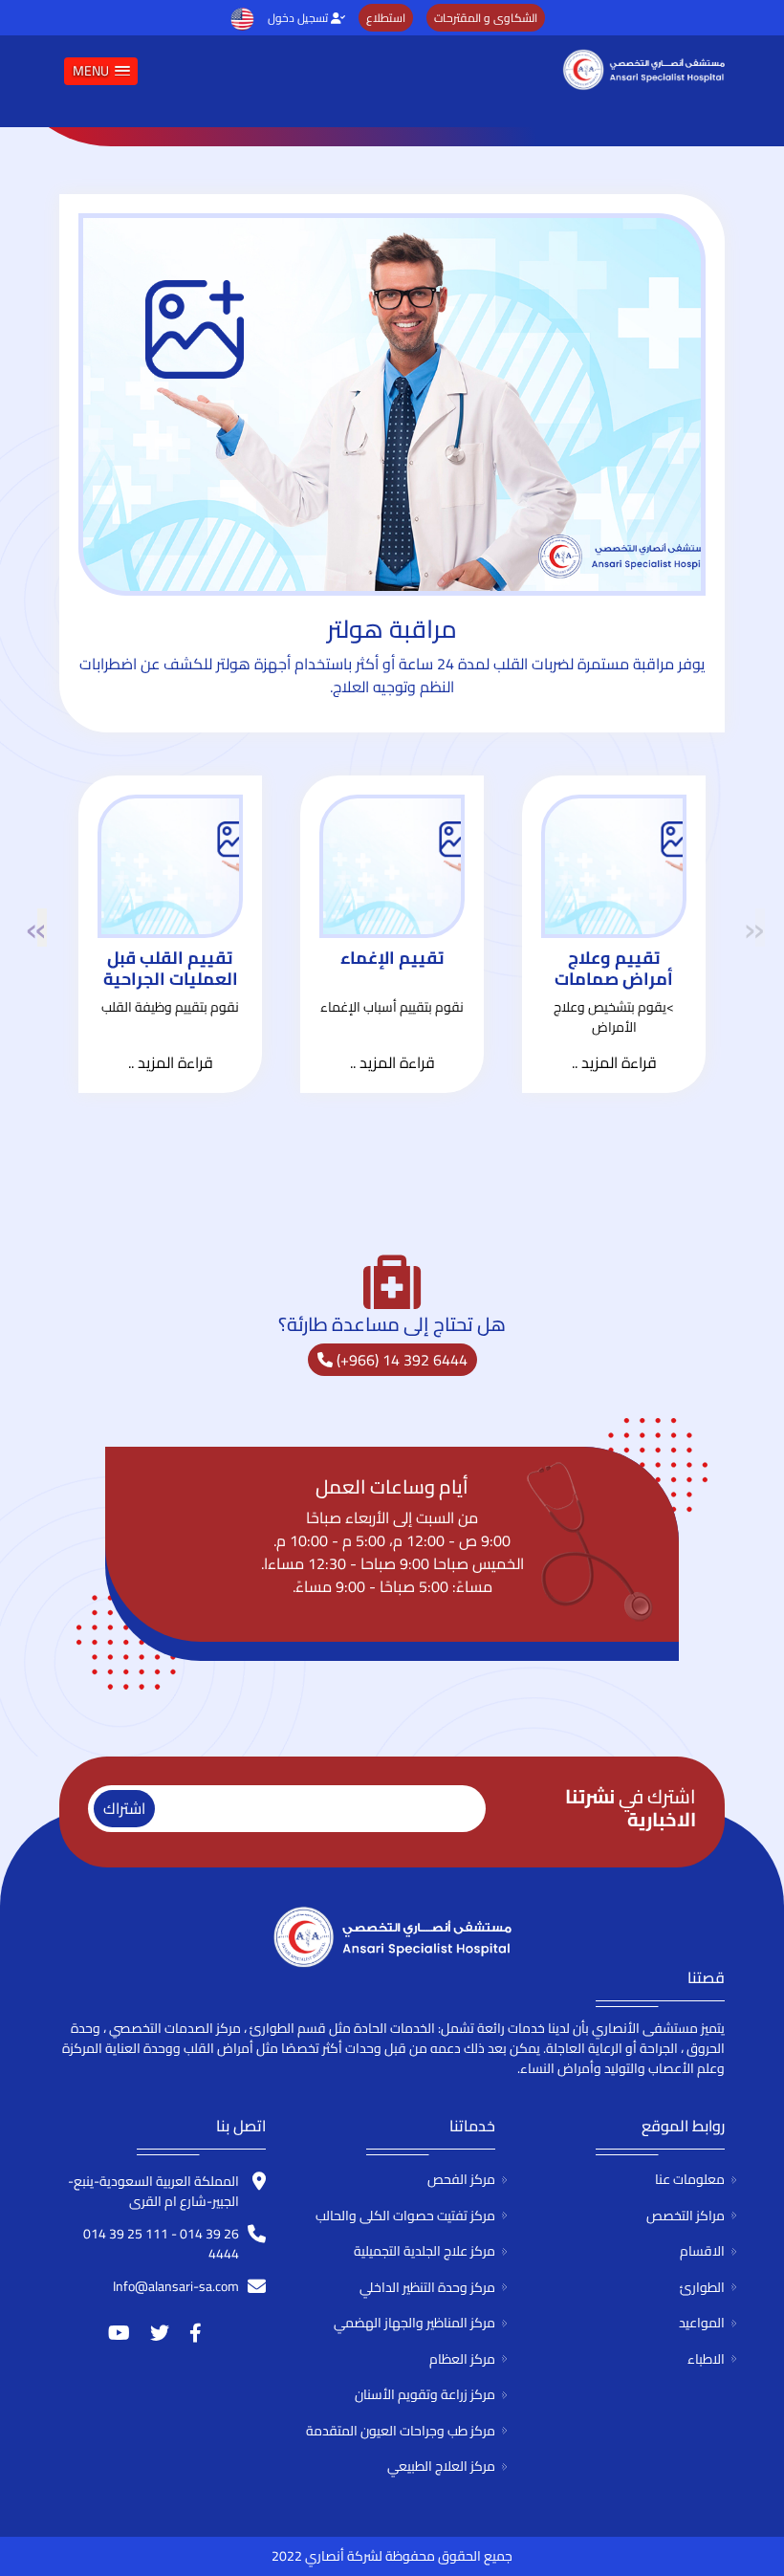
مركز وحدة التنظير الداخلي (427, 2287)
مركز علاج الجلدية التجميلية (425, 2251)
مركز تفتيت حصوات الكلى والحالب (405, 2216)
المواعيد (702, 2323)
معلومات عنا (690, 2179)
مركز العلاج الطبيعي (441, 2466)
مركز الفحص (461, 2179)
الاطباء (706, 2359)
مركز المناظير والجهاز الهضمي (414, 2323)
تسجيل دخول (299, 18)
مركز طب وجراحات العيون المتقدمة (401, 2431)
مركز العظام (462, 2359)
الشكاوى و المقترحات (486, 18)
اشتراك (124, 1808)
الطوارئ (702, 2287)
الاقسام (702, 2251)
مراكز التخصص (686, 2216)
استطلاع (386, 18)
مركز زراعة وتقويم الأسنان (425, 2394)
